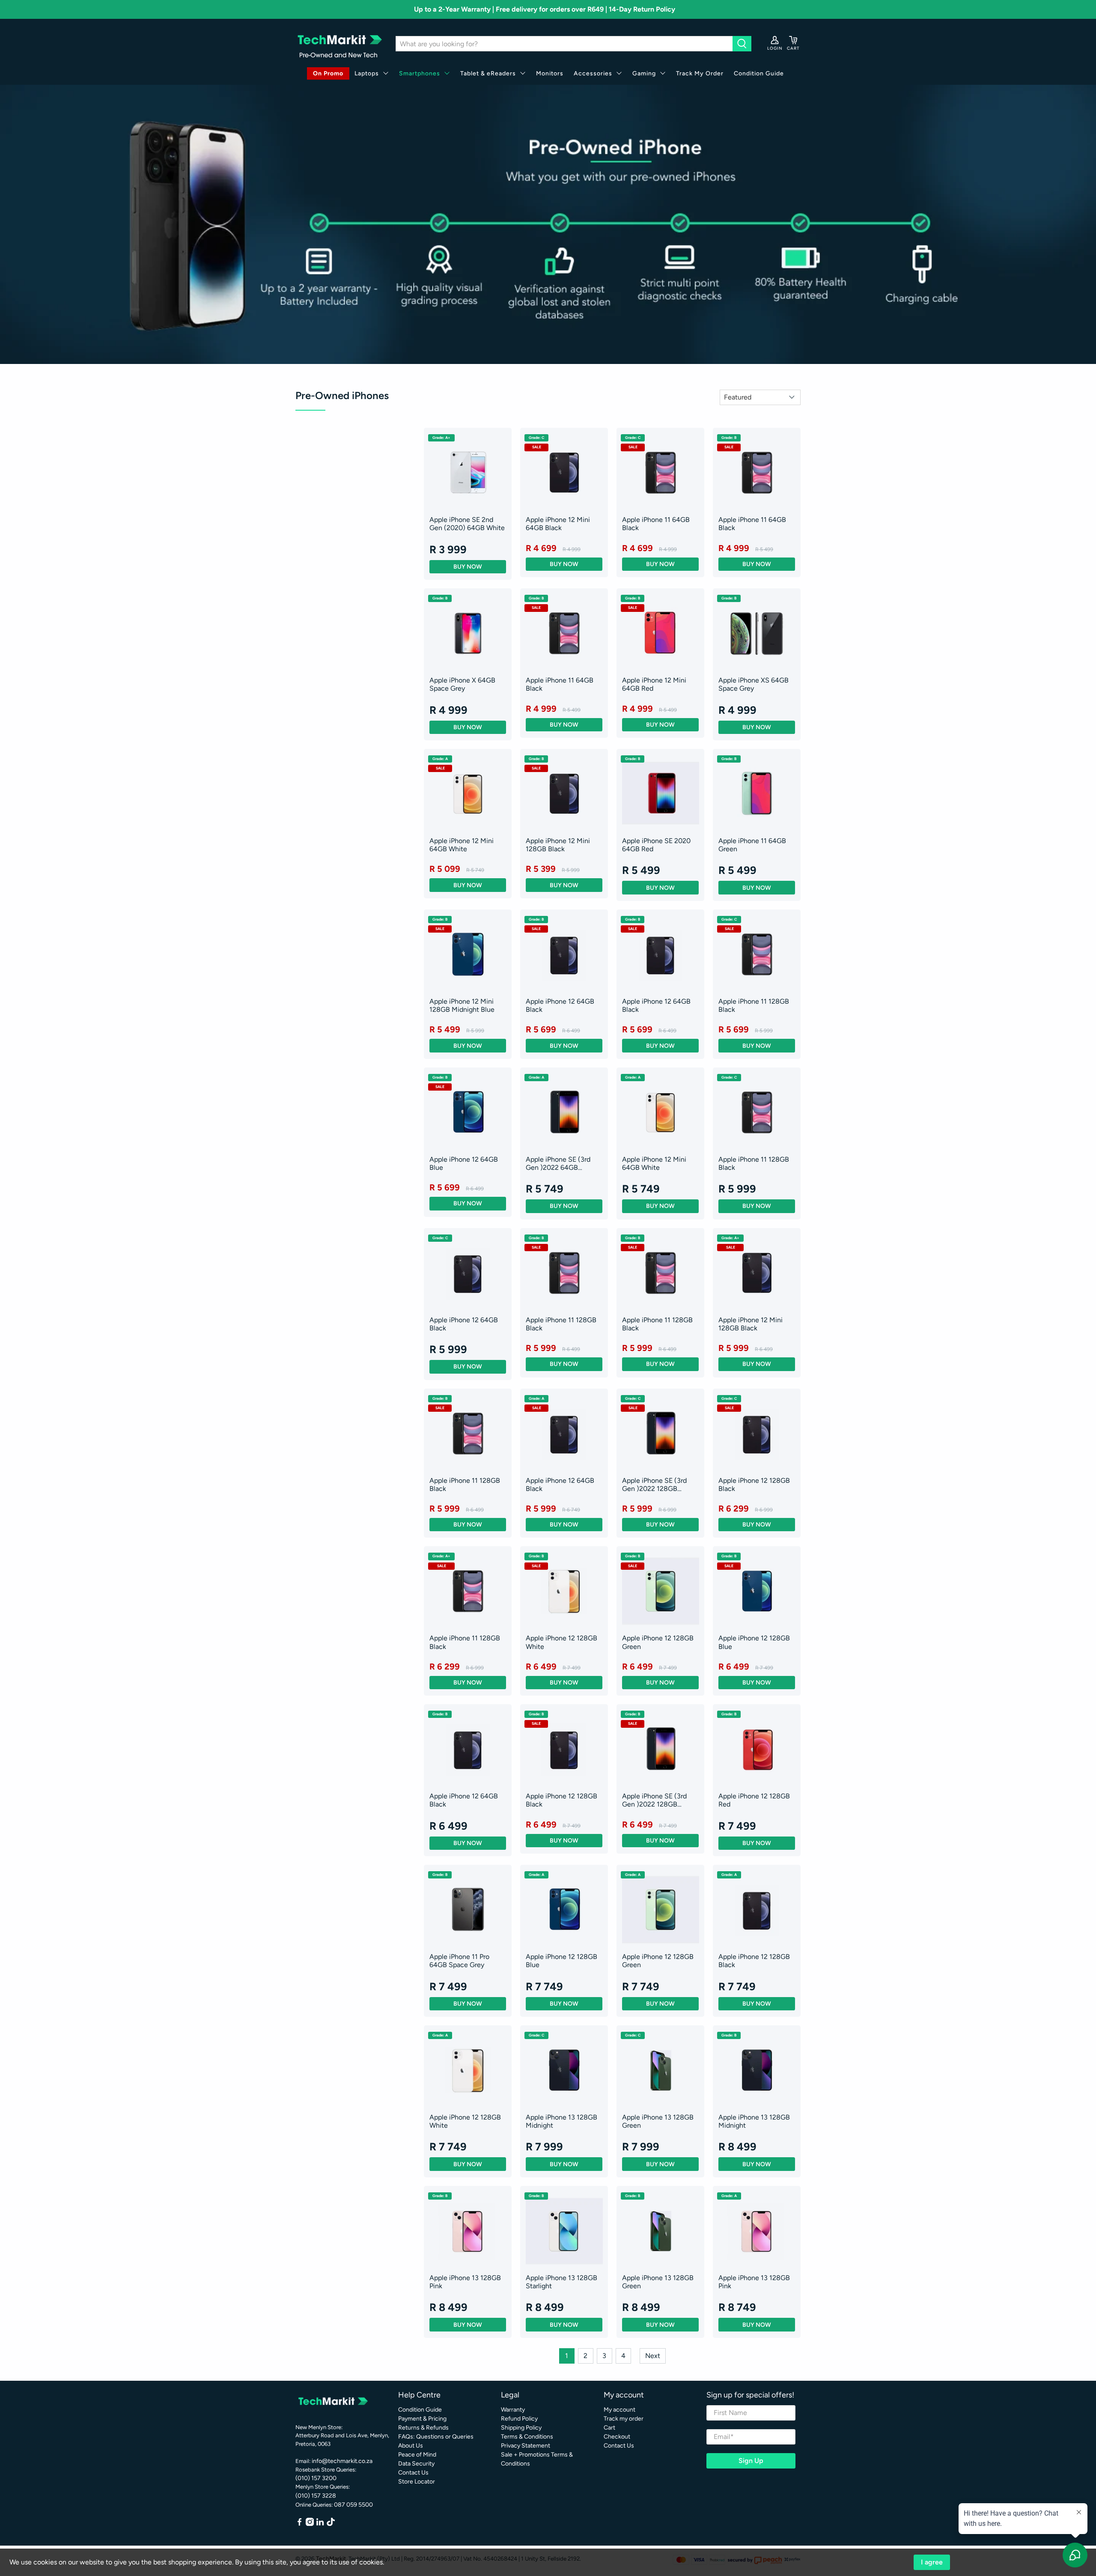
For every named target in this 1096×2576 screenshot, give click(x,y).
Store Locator (417, 2482)
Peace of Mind (417, 2455)
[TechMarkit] (339, 44)
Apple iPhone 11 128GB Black (754, 1005)
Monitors (550, 73)
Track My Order (700, 73)
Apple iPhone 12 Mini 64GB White (462, 845)
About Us (411, 2446)
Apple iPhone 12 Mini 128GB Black (558, 845)
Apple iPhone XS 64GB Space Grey (753, 684)
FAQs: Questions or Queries (436, 2437)
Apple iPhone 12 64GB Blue (464, 1163)
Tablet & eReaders (488, 73)
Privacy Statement (526, 2446)
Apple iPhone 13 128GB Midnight (561, 2121)
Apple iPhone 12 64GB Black (560, 1005)
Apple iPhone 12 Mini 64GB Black (558, 524)
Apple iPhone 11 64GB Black (656, 524)
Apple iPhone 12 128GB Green (658, 1642)
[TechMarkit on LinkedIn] (320, 2524)
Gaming (644, 73)
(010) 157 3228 (316, 2496)
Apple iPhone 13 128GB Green (658, 2121)
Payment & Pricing (422, 2419)
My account (619, 2410)
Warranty (513, 2410)
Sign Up (751, 2461)
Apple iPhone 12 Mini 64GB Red (654, 684)
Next (653, 2356)
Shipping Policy (521, 2428)
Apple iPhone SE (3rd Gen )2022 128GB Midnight (654, 1485)
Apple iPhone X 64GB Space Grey (462, 684)
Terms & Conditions (527, 2437)
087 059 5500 (353, 2505)
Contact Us (413, 2473)
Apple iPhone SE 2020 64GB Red (656, 845)
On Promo (328, 73)
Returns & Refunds (423, 2428)
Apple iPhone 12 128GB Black (754, 1485)
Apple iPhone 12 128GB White (561, 1642)
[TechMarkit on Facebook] (299, 2524)
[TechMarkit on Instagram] (310, 2524)
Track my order (624, 2419)
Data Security (416, 2464)
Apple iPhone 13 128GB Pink (465, 2282)
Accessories (593, 73)
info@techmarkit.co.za (342, 2461)
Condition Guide (759, 73)
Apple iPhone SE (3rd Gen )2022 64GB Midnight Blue (558, 1163)
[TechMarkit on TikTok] (331, 2524)
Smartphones (420, 73)
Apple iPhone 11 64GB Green (752, 845)
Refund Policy (519, 2419)
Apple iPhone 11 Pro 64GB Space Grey (459, 1961)
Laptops (367, 73)
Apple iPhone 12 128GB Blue (754, 1642)
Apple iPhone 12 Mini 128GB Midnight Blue (462, 1005)
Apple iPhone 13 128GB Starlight (561, 2282)
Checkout (617, 2437)
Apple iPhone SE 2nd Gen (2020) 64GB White (467, 524)
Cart (609, 2428)
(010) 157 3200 (316, 2478)
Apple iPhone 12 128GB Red (754, 1800)
